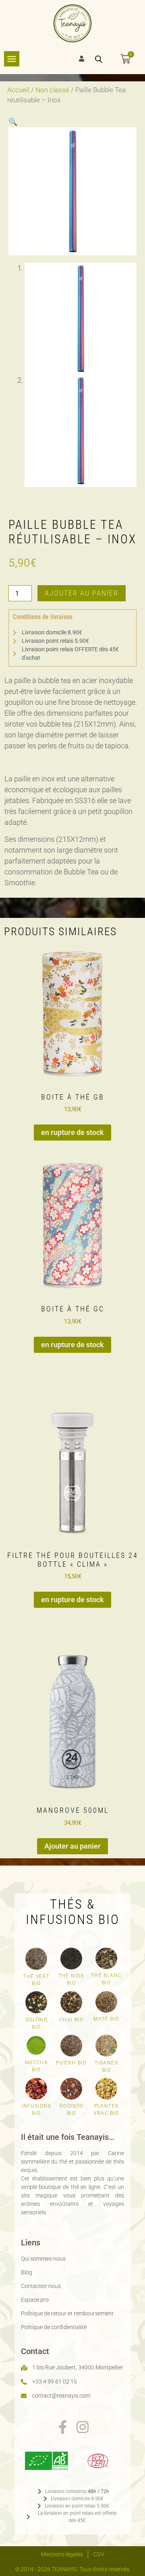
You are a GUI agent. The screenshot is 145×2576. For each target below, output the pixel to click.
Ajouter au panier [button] (72, 1846)
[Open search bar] (99, 59)
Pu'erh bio (71, 2063)
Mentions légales (62, 2554)
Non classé (52, 90)
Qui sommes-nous (43, 2259)
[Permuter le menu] (12, 59)
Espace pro (35, 2300)
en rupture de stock (72, 1132)
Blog (27, 2272)
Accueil (18, 90)
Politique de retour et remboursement (67, 2313)
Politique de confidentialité (54, 2327)
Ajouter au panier (82, 593)
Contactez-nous (41, 2286)
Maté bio (106, 2019)
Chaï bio (71, 2020)
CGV (99, 2554)
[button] (13, 122)
